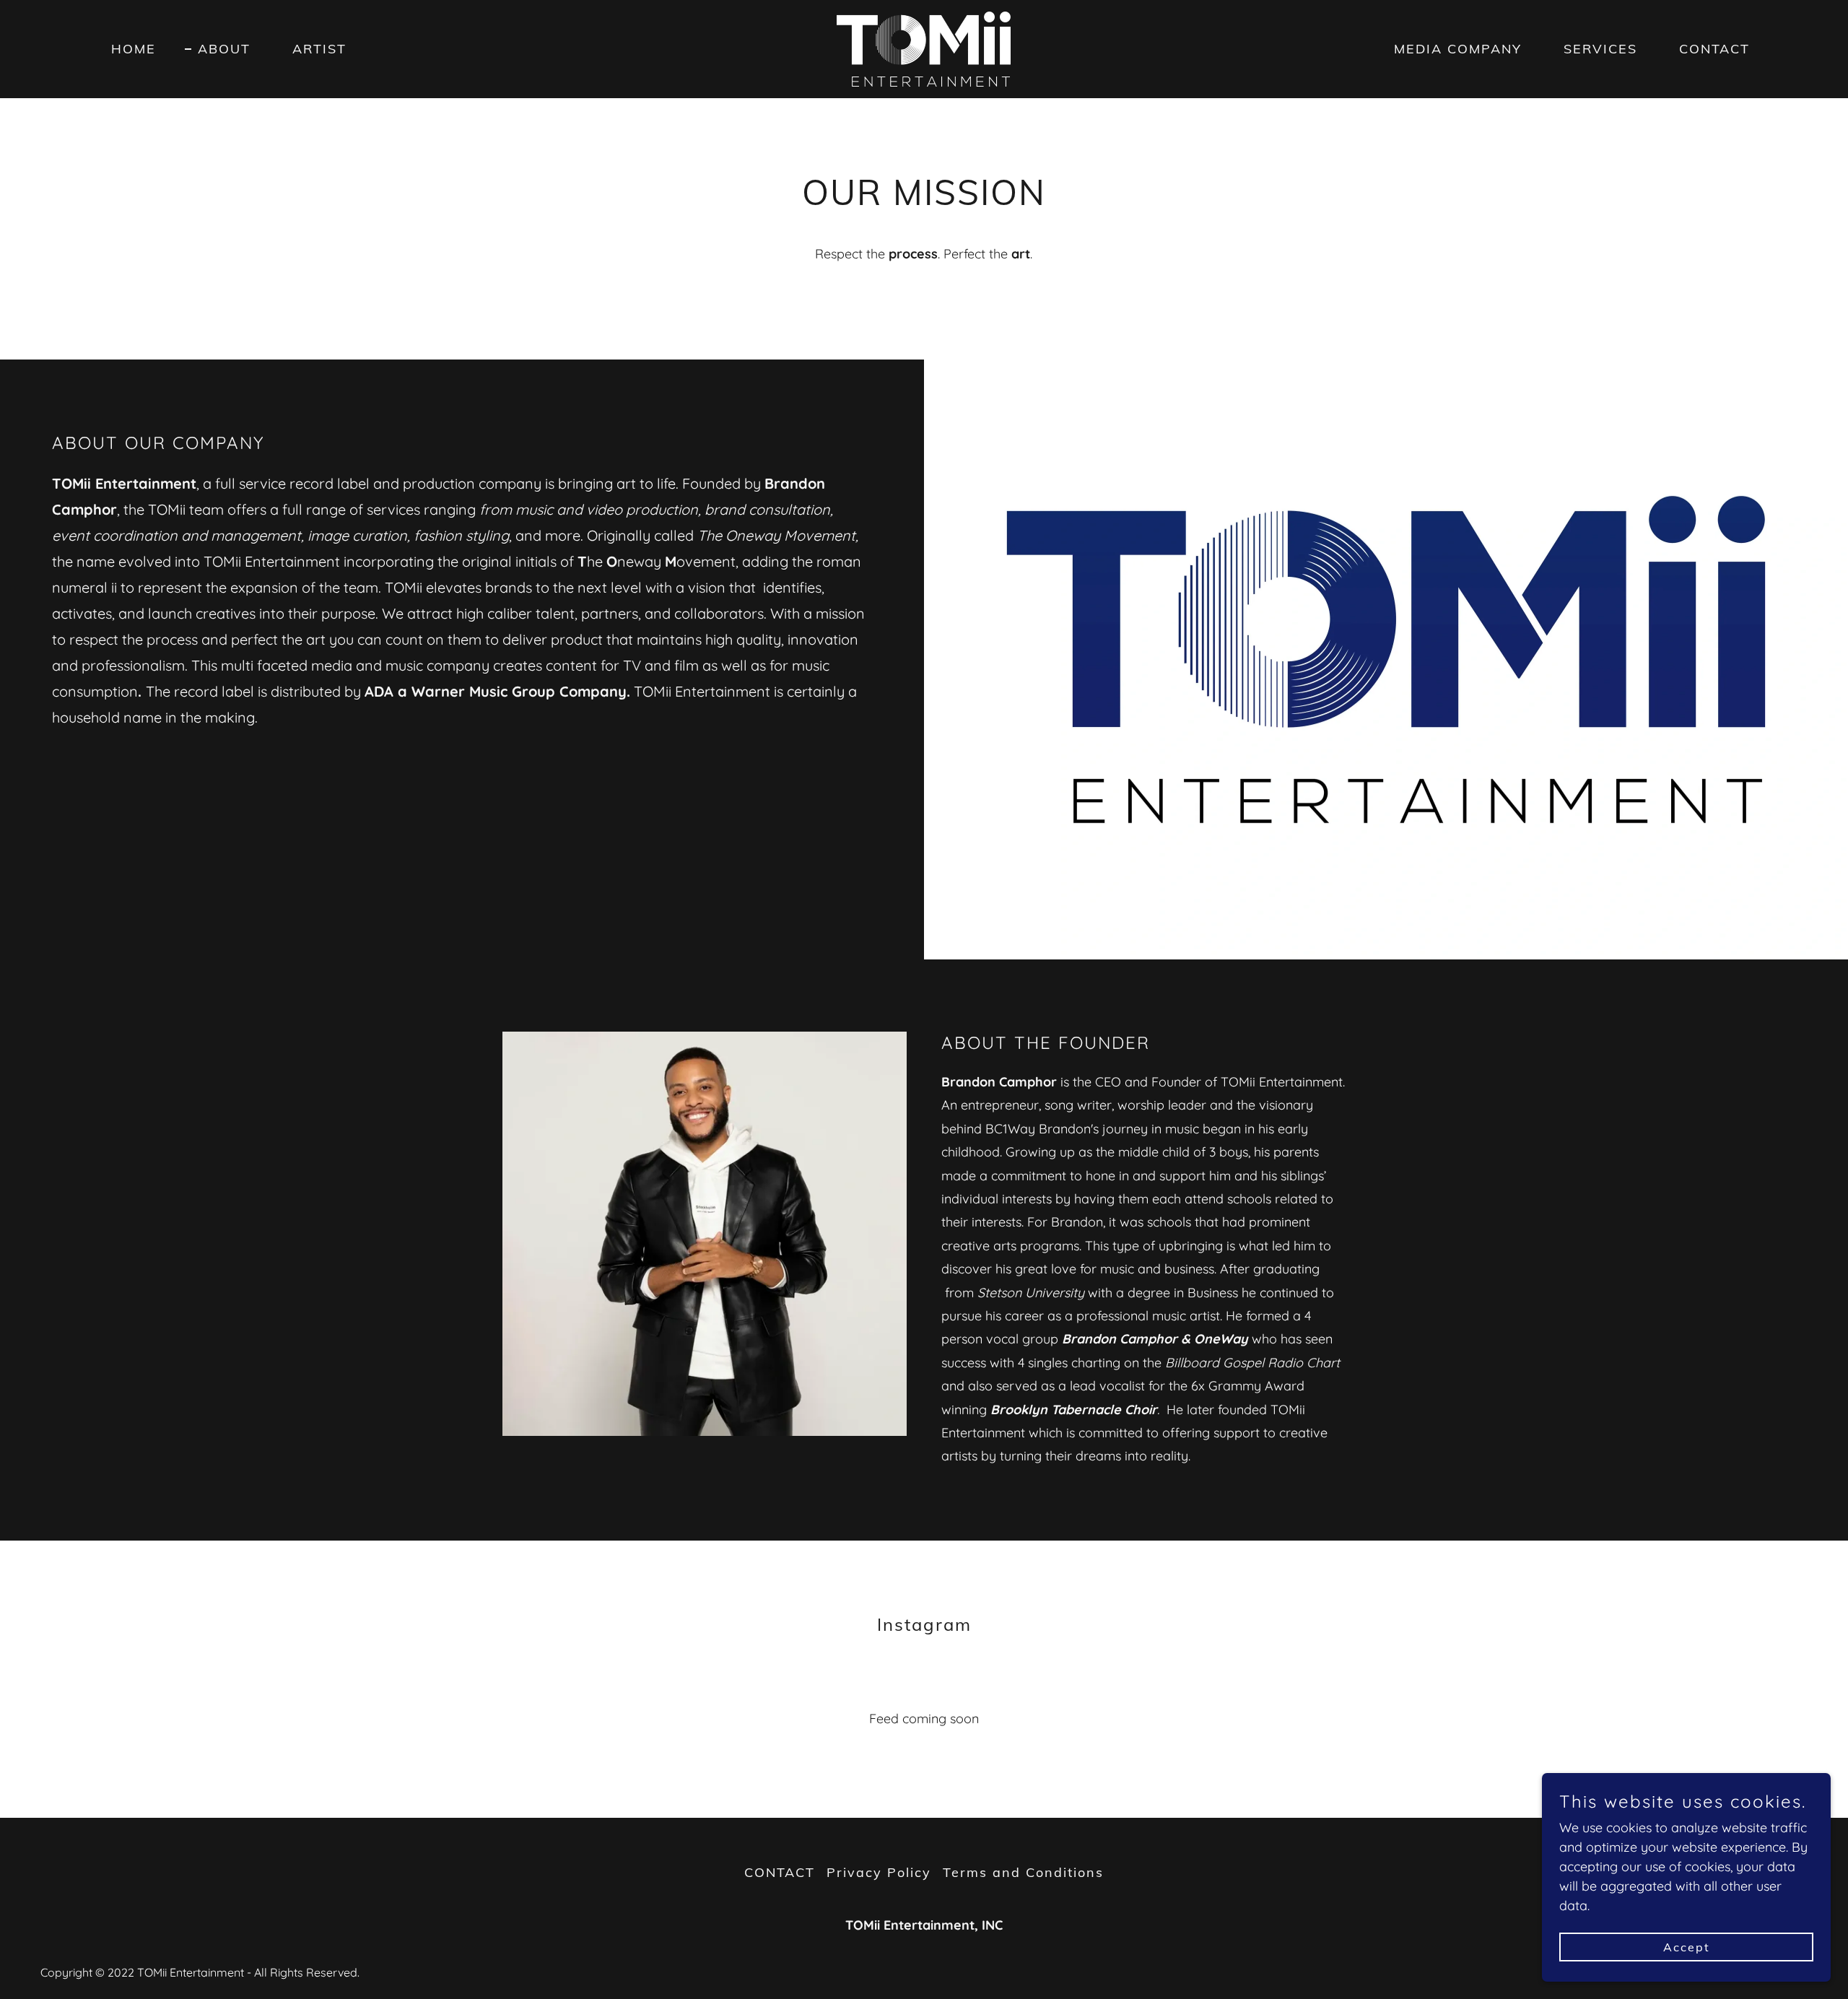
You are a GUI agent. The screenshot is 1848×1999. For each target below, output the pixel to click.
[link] (924, 48)
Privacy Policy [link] (879, 1872)
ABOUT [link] (224, 49)
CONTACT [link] (1714, 49)
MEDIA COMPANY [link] (1458, 49)
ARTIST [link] (319, 49)
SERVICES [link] (1600, 49)
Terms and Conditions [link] (1023, 1872)
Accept (1687, 1947)
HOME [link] (134, 49)
